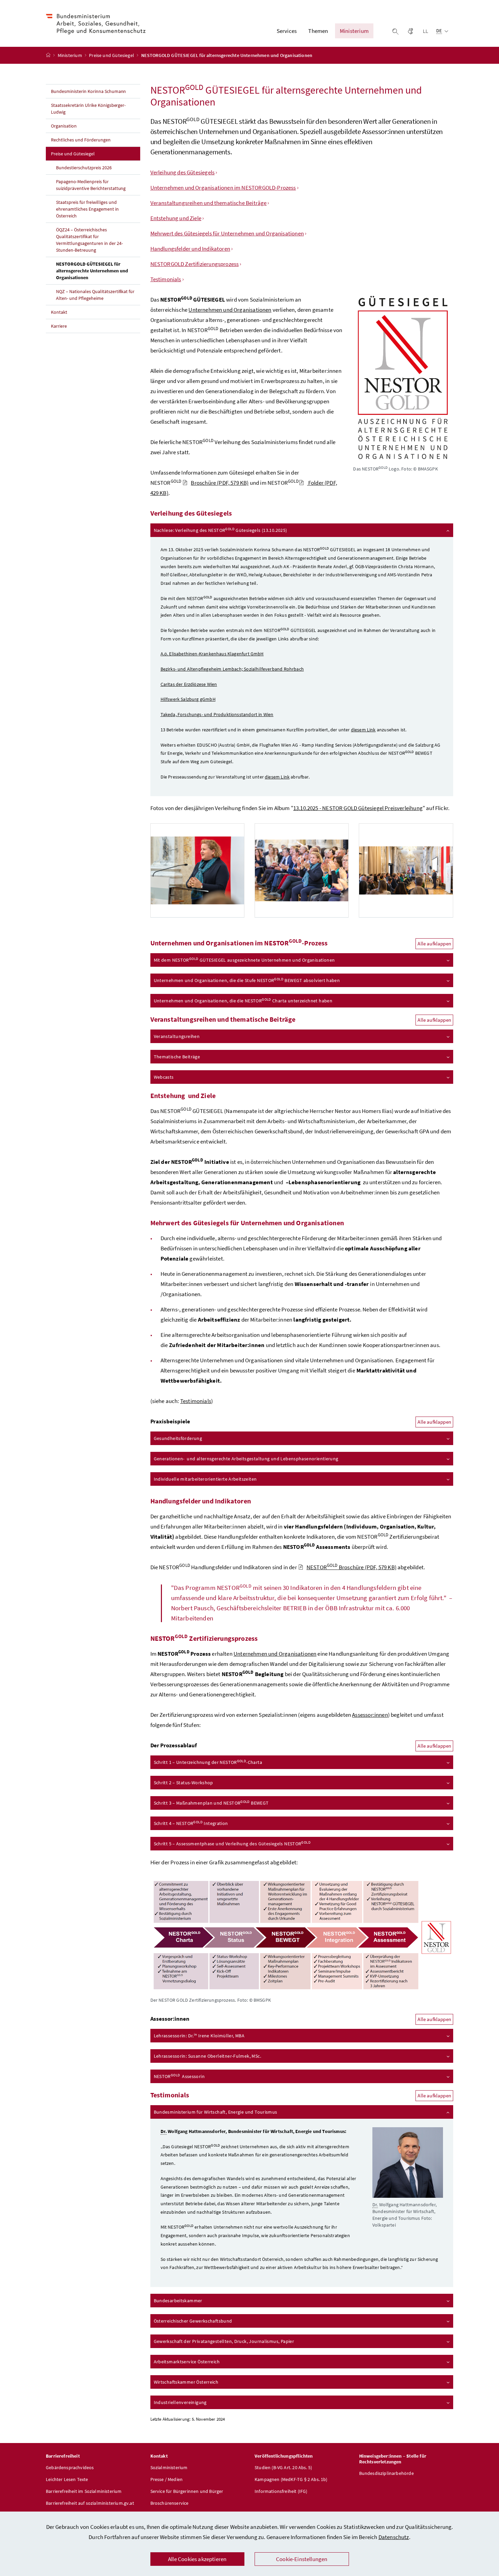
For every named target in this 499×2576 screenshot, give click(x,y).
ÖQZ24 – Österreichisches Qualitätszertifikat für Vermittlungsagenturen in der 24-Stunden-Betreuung (89, 240)
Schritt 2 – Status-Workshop (183, 1783)
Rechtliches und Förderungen (81, 140)
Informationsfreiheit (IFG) (281, 2491)
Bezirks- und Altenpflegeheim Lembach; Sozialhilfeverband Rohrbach (232, 669)
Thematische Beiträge (177, 1057)
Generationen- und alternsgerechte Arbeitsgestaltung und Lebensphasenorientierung (246, 1459)
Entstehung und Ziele (176, 218)
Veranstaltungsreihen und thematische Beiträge (209, 203)
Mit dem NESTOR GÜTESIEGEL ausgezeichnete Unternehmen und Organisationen (244, 960)
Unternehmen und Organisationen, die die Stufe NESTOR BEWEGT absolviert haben (247, 980)
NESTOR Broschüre (352, 1567)
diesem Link (363, 730)
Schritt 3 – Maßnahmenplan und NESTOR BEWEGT (211, 1803)
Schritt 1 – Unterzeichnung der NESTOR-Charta (208, 1762)
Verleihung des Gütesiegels (183, 172)
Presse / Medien (167, 2479)
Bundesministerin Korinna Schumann (88, 91)
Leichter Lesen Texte (67, 2479)
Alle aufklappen (434, 944)
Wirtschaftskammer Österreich (186, 2382)
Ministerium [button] (354, 31)
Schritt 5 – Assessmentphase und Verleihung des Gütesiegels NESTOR (232, 1843)
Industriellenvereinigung (180, 2402)
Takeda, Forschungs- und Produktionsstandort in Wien (217, 714)
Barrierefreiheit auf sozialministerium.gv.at (90, 2503)
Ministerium (70, 55)
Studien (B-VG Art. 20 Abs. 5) (283, 2467)
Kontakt (59, 312)
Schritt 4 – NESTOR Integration (191, 1823)
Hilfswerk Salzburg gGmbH (188, 699)
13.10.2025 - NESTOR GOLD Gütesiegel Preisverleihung (358, 808)
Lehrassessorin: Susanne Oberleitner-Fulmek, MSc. (207, 2056)
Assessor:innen (370, 1715)
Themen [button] (318, 31)
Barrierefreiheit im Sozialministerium (84, 2491)
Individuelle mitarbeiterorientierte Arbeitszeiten (205, 1479)
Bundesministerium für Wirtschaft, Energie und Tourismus (216, 2112)
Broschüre (220, 483)
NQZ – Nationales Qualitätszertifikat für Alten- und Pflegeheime (95, 295)
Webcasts (164, 1077)
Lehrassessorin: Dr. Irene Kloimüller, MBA (199, 2035)
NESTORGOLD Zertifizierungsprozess (195, 264)
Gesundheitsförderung (178, 1438)
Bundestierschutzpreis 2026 (84, 168)
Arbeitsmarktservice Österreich (187, 2362)
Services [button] (287, 31)
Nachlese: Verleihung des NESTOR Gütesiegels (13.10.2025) (220, 530)
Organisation (64, 126)
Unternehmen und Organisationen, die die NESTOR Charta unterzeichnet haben (243, 1001)
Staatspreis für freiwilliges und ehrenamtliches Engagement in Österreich (87, 209)
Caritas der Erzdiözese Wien (189, 684)
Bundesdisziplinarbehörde (386, 2473)
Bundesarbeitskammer (178, 2301)
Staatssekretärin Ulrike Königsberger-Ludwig (88, 109)
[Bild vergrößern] (302, 1935)
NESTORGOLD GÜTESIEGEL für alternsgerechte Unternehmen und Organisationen (92, 271)
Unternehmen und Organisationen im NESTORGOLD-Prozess (223, 188)
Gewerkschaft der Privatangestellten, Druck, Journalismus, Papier (224, 2341)
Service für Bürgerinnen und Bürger (187, 2491)
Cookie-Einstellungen (302, 2559)
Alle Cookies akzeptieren (197, 2559)
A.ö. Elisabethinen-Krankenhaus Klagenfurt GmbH (212, 654)
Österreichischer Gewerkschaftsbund (193, 2321)
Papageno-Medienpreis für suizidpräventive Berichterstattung (91, 185)
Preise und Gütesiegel (112, 55)
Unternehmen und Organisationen (230, 310)
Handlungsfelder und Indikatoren (190, 249)
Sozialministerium (169, 2467)
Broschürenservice (170, 2503)
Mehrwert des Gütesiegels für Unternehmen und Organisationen (227, 233)
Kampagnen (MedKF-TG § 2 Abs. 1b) (291, 2479)
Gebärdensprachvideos (70, 2467)
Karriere (59, 326)
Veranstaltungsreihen (177, 1036)
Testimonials (166, 279)
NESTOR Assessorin (179, 2076)
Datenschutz (394, 2537)
